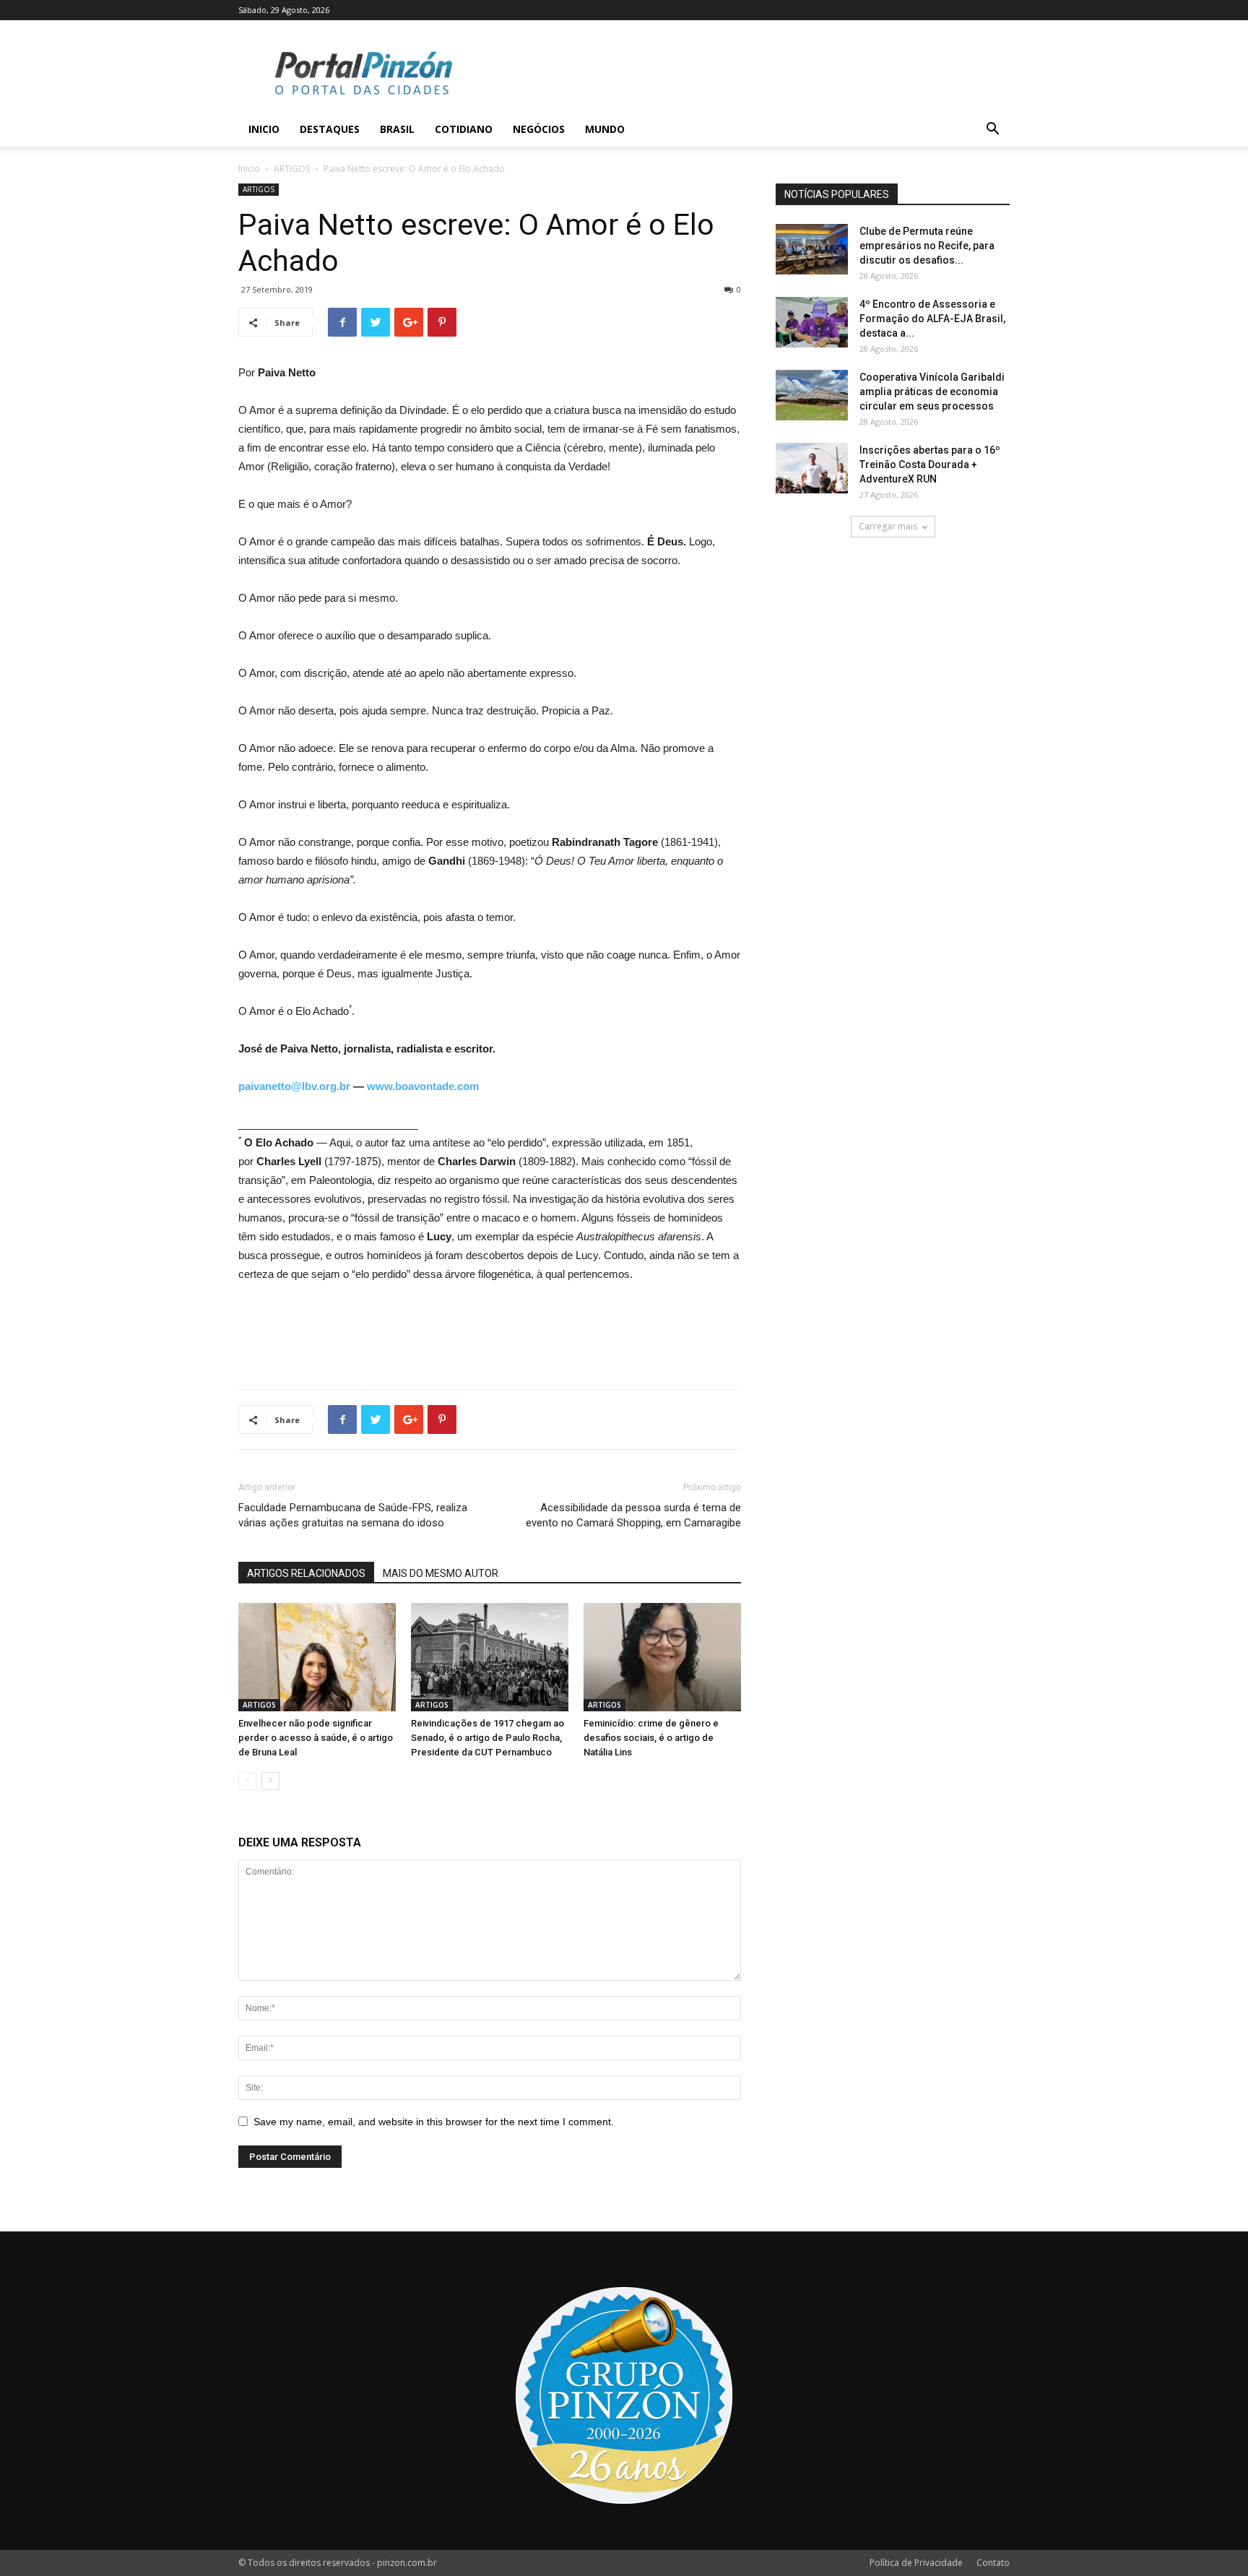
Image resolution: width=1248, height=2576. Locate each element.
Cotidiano (464, 129)
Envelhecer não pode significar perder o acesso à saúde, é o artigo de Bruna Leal (316, 1738)
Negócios (539, 129)
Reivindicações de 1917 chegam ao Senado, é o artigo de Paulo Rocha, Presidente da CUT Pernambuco (487, 1738)
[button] (992, 130)
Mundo (605, 129)
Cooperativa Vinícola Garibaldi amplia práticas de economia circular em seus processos (932, 392)
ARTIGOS (292, 169)
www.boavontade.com (423, 1086)
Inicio (264, 129)
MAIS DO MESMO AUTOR (441, 1573)
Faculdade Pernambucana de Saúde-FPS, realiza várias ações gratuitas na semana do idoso (353, 1515)
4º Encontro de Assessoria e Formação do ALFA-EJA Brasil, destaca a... (932, 319)
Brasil (397, 129)
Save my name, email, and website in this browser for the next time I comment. (434, 2122)
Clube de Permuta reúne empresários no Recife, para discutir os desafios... (927, 246)
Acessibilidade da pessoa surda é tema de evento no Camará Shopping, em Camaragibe (633, 1515)
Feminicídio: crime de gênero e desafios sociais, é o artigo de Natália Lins (651, 1738)
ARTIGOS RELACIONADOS (306, 1573)
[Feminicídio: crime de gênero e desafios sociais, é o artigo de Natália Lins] (662, 1657)
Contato (993, 2563)
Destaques (330, 129)
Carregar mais (888, 526)
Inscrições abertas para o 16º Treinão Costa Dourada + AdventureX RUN (930, 464)
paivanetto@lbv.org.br (294, 1086)
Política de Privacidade (916, 2563)
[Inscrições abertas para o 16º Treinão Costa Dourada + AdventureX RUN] (812, 468)
